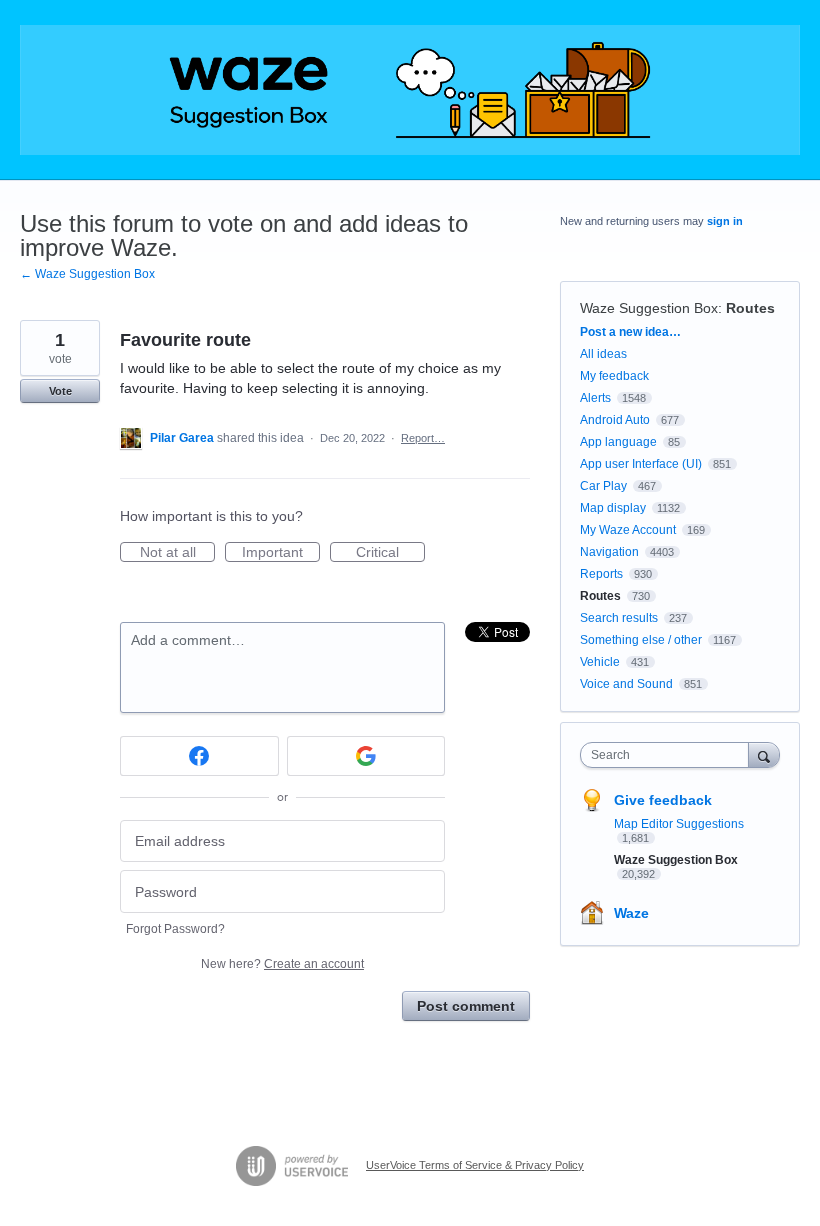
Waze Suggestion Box (649, 308)
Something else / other (641, 640)
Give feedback (663, 800)
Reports (601, 574)
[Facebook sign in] (199, 756)
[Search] (764, 754)
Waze (631, 913)
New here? (282, 964)
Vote (60, 391)
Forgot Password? (175, 929)
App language (618, 442)
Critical (390, 553)
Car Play (603, 486)
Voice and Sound (626, 684)
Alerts (595, 398)
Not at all (177, 553)
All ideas (603, 354)
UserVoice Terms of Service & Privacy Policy (475, 1165)
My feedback (614, 376)
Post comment (466, 1006)
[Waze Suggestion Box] (410, 90)
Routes (750, 308)
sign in (725, 221)
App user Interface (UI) (641, 464)
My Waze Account (628, 530)
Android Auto (615, 420)
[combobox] (669, 755)
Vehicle (600, 662)
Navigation (609, 552)
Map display (613, 508)
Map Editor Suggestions (679, 824)
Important (281, 553)
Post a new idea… (630, 332)
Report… (423, 438)
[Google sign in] (366, 756)
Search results (619, 618)
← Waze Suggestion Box (87, 274)
